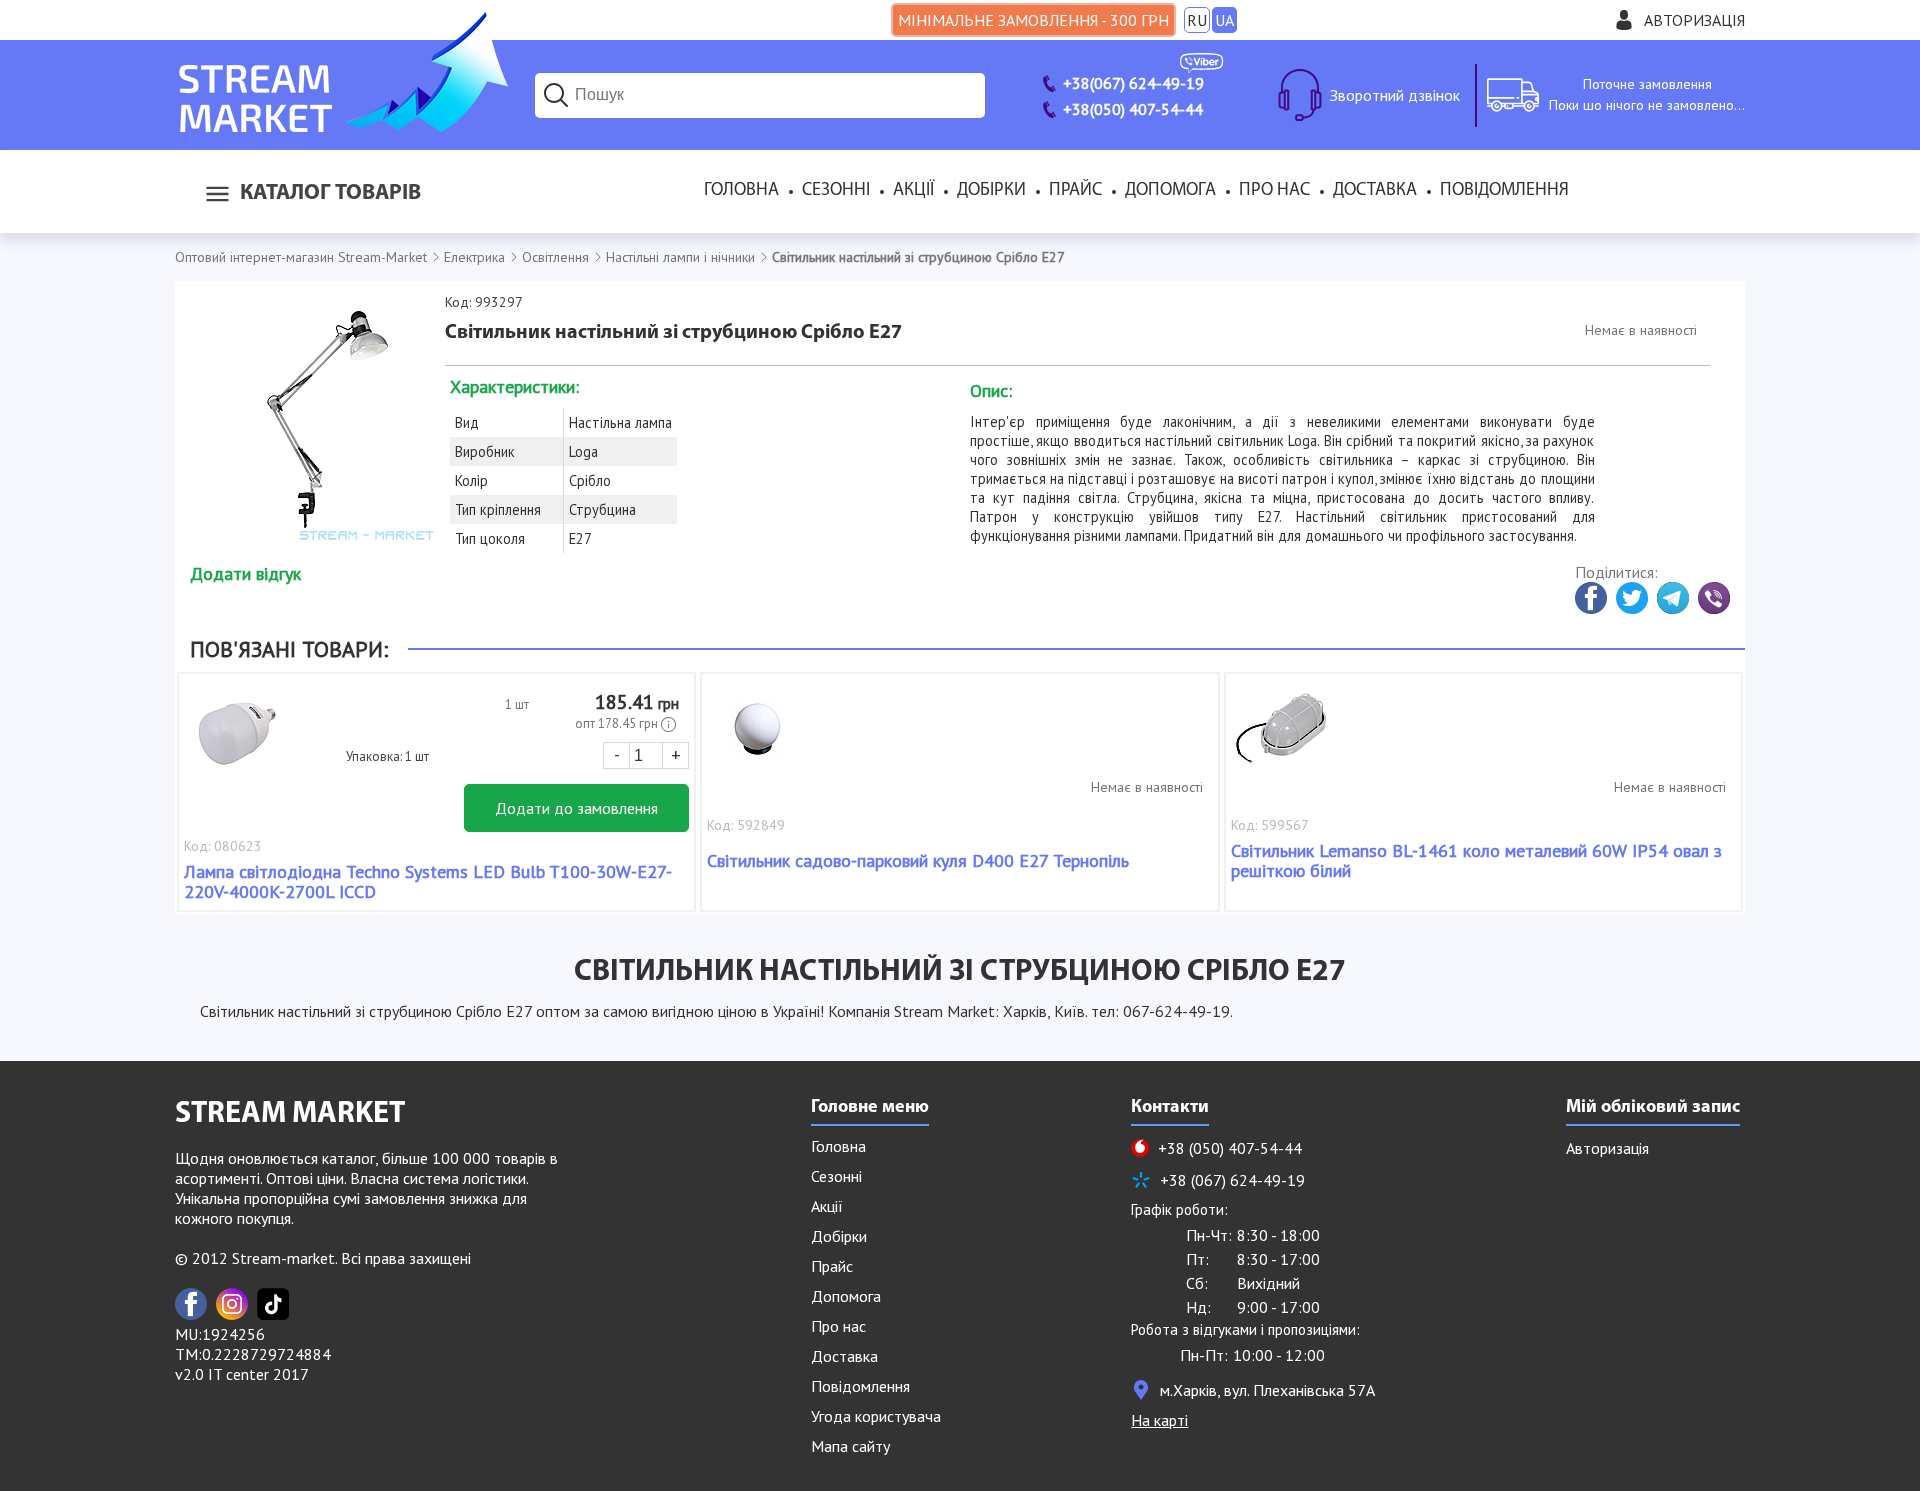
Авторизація (1694, 20)
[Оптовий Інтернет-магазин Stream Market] (341, 126)
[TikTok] (273, 1304)
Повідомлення (1504, 191)
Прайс (1075, 191)
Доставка (1375, 191)
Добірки (991, 191)
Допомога (1170, 191)
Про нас (1274, 191)
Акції (913, 191)
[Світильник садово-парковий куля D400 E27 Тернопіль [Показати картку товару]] (757, 739)
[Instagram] (232, 1304)
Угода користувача (876, 1416)
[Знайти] (556, 95)
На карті (1159, 1420)
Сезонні (836, 191)
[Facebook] (191, 1304)
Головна (741, 191)
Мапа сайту (850, 1446)
